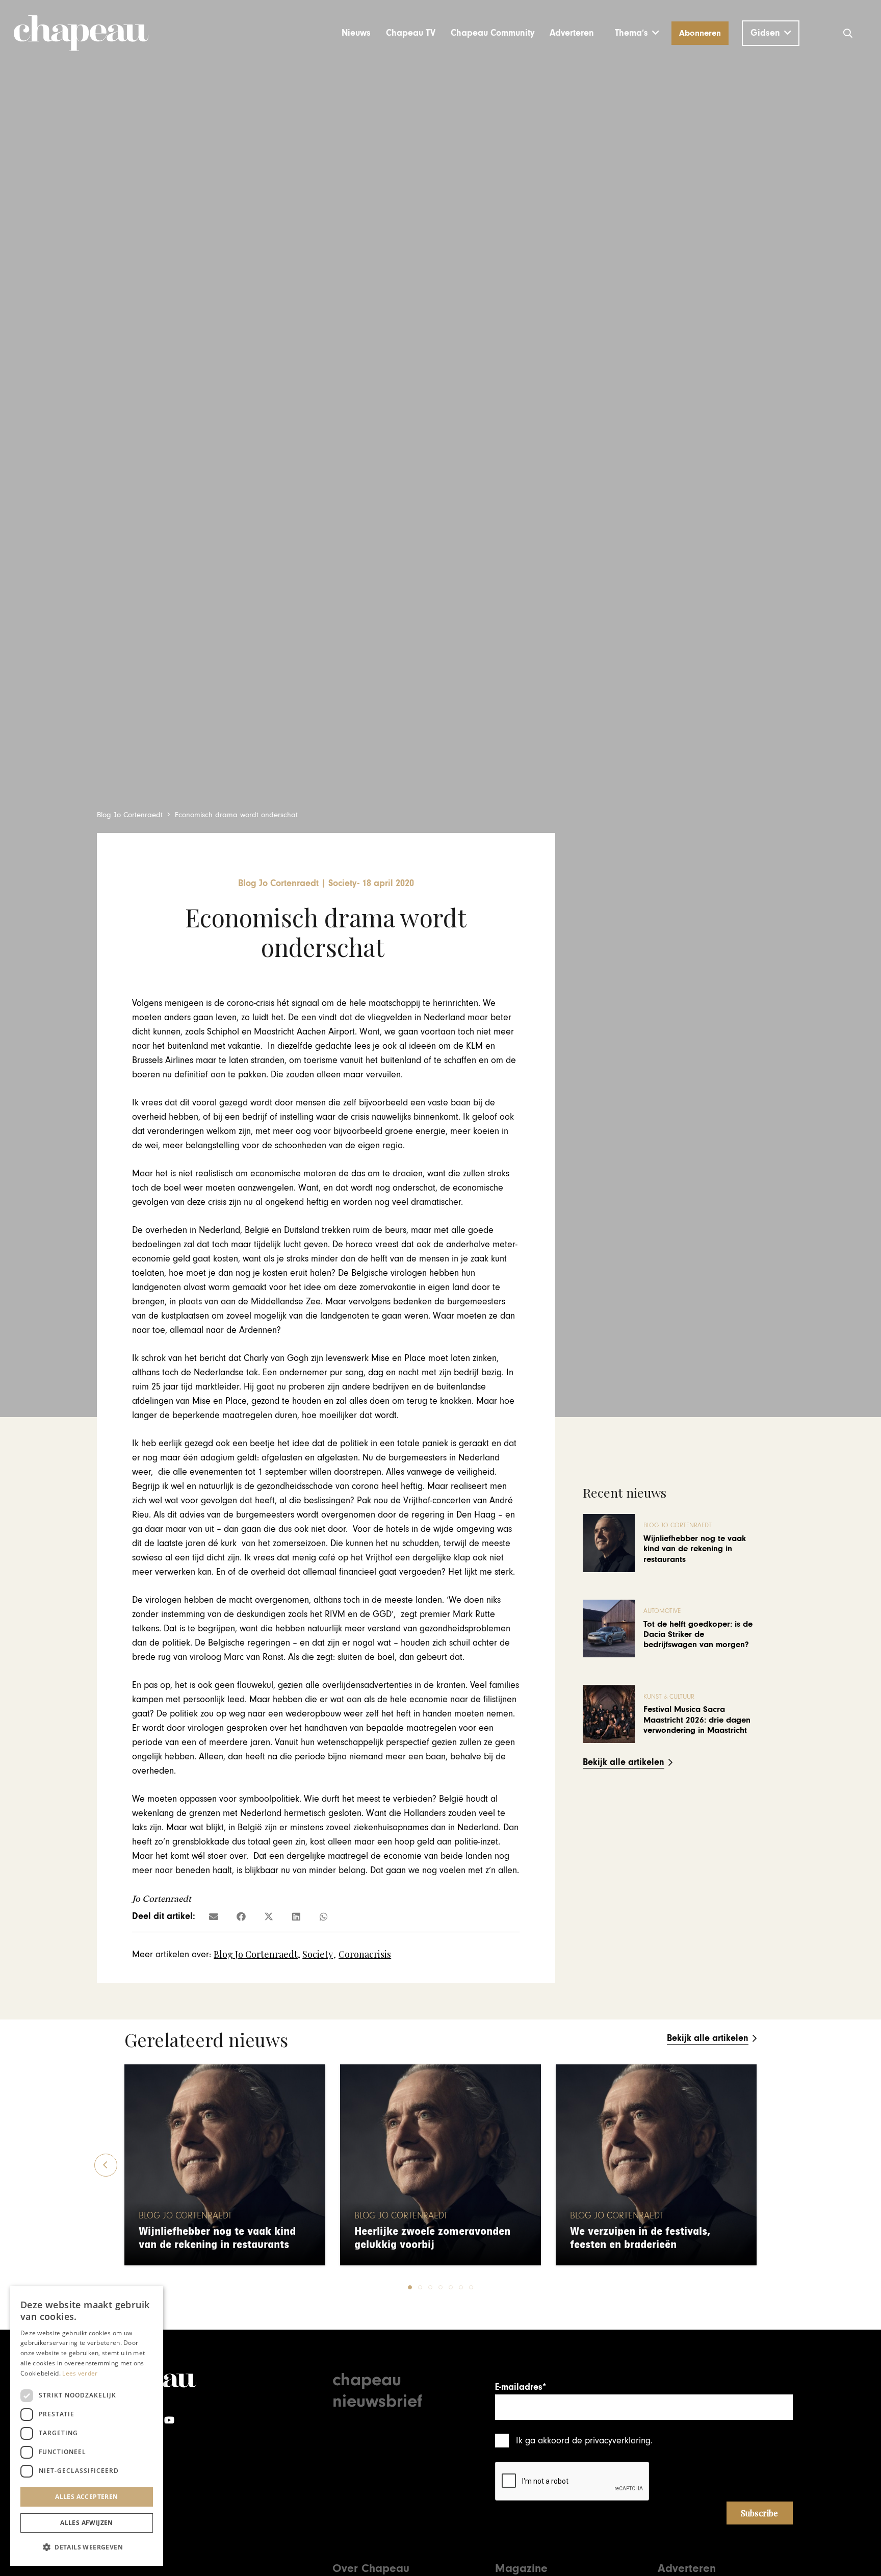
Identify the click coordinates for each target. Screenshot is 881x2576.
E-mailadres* (521, 2387)
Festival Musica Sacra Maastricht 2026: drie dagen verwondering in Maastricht (697, 1720)
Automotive (662, 1611)
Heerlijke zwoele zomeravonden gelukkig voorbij (432, 2238)
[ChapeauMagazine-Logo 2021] (81, 33)
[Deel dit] (241, 1916)
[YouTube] (169, 2420)
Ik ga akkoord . (584, 2441)
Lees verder (80, 2373)
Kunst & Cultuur (669, 1697)
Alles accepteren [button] (86, 2497)
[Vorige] (106, 2165)
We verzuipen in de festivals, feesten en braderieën (640, 2238)
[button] (637, 33)
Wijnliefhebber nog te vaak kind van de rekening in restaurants (695, 1549)
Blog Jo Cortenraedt (256, 1954)
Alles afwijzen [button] (87, 2523)
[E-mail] (214, 1916)
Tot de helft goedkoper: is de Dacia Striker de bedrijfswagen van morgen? (698, 1635)
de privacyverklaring (611, 2441)
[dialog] (87, 2426)
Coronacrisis (365, 1954)
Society (318, 1954)
